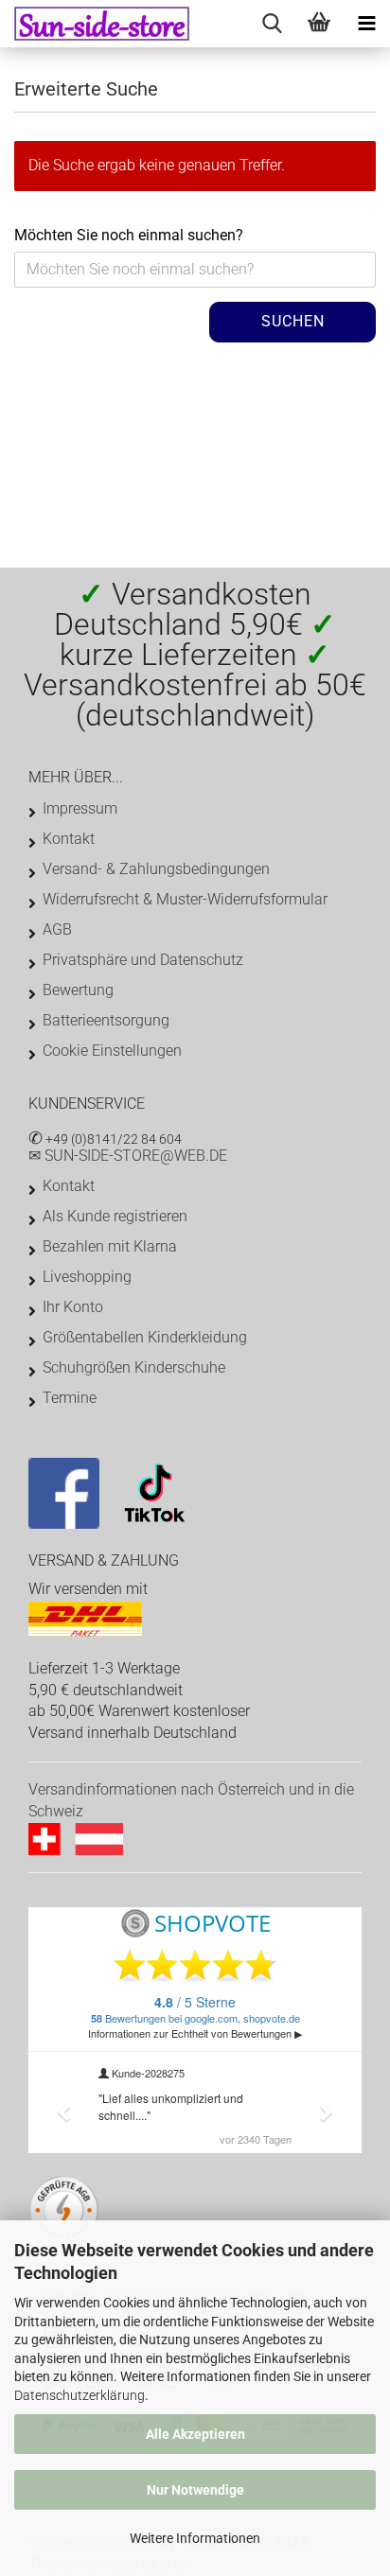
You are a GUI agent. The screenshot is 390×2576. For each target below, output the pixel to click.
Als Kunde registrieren (115, 1216)
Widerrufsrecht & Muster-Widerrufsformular (185, 899)
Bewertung (78, 990)
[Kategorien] (366, 24)
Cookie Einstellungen (112, 1051)
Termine (70, 1398)
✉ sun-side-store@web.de (128, 1156)
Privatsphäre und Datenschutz (143, 960)
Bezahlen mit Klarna (110, 1246)
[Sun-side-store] (95, 24)
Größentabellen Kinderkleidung (145, 1337)
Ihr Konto (73, 1307)
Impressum (80, 808)
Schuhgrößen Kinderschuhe (134, 1367)
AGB (57, 929)
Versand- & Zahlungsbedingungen (156, 869)
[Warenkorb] (319, 24)
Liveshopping (87, 1277)
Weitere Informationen (195, 2538)
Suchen (293, 321)
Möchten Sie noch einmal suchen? (129, 235)
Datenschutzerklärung (80, 2395)
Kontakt (69, 839)
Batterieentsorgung (106, 1020)
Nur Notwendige (195, 2490)
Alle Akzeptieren (195, 2434)
